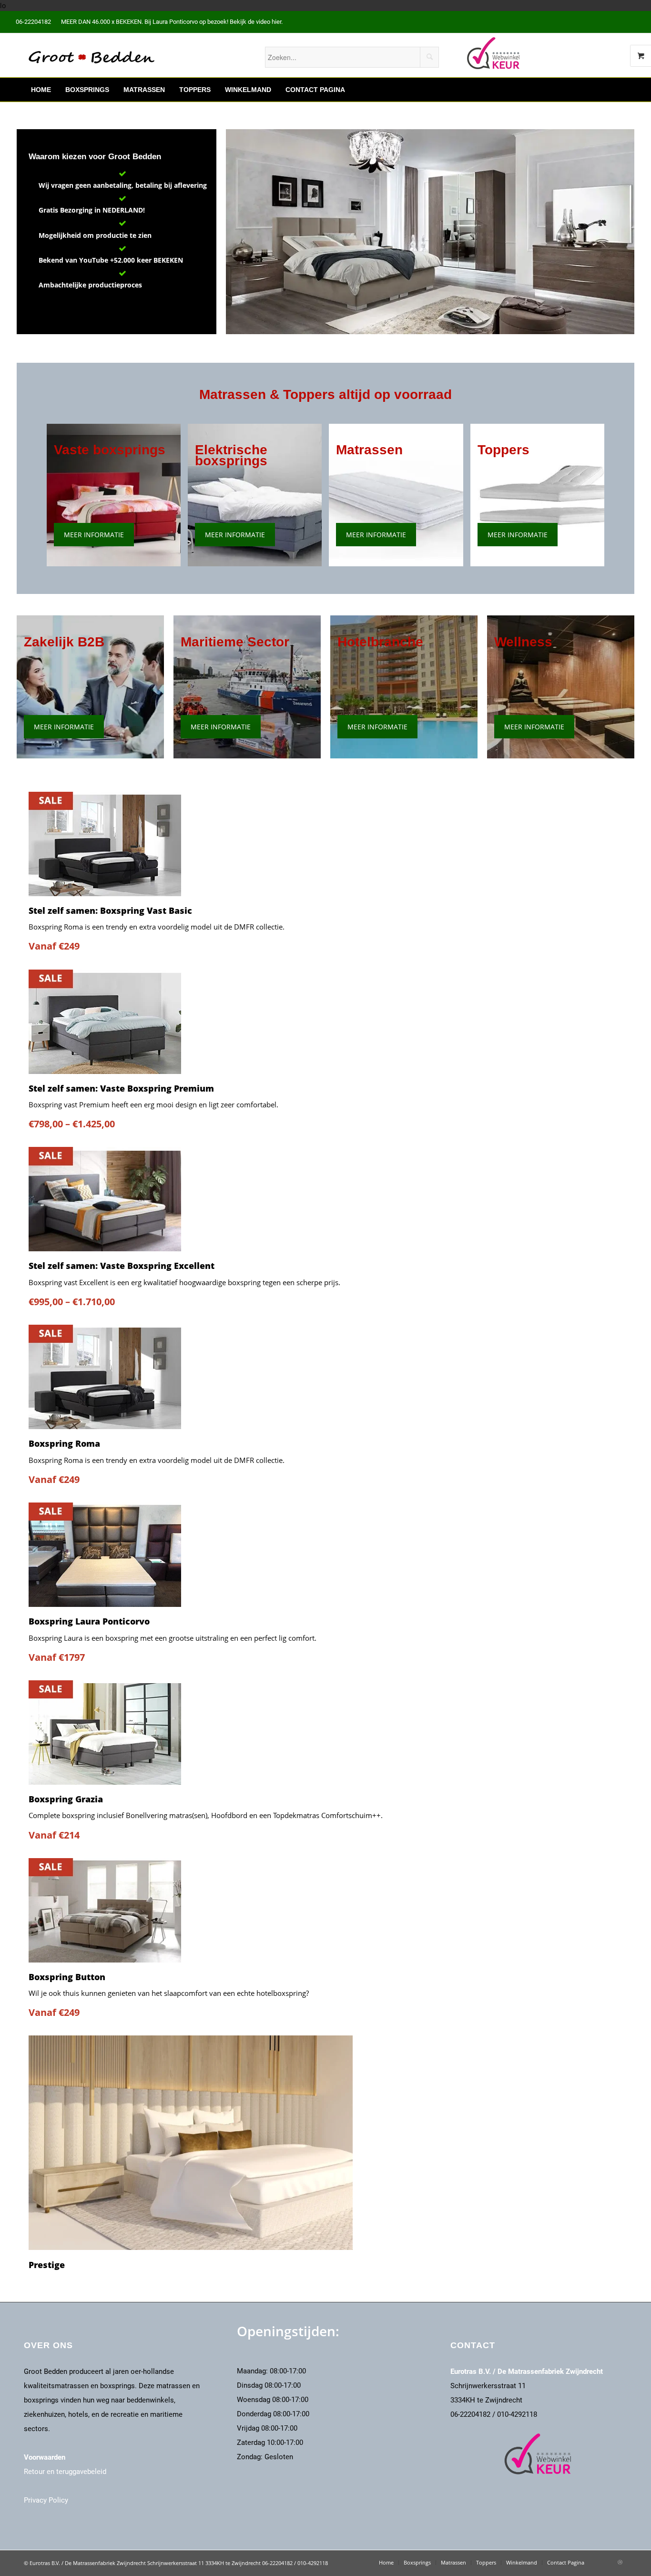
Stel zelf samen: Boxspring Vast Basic (110, 910)
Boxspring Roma (64, 1443)
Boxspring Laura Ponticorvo (89, 1621)
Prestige (47, 2265)
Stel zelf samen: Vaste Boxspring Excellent (122, 1266)
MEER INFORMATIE (94, 535)
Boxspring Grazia (66, 1799)
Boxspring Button (67, 1977)
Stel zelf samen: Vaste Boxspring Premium (121, 1088)
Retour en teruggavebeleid (65, 2472)
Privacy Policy (46, 2500)
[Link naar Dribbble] (620, 2562)
